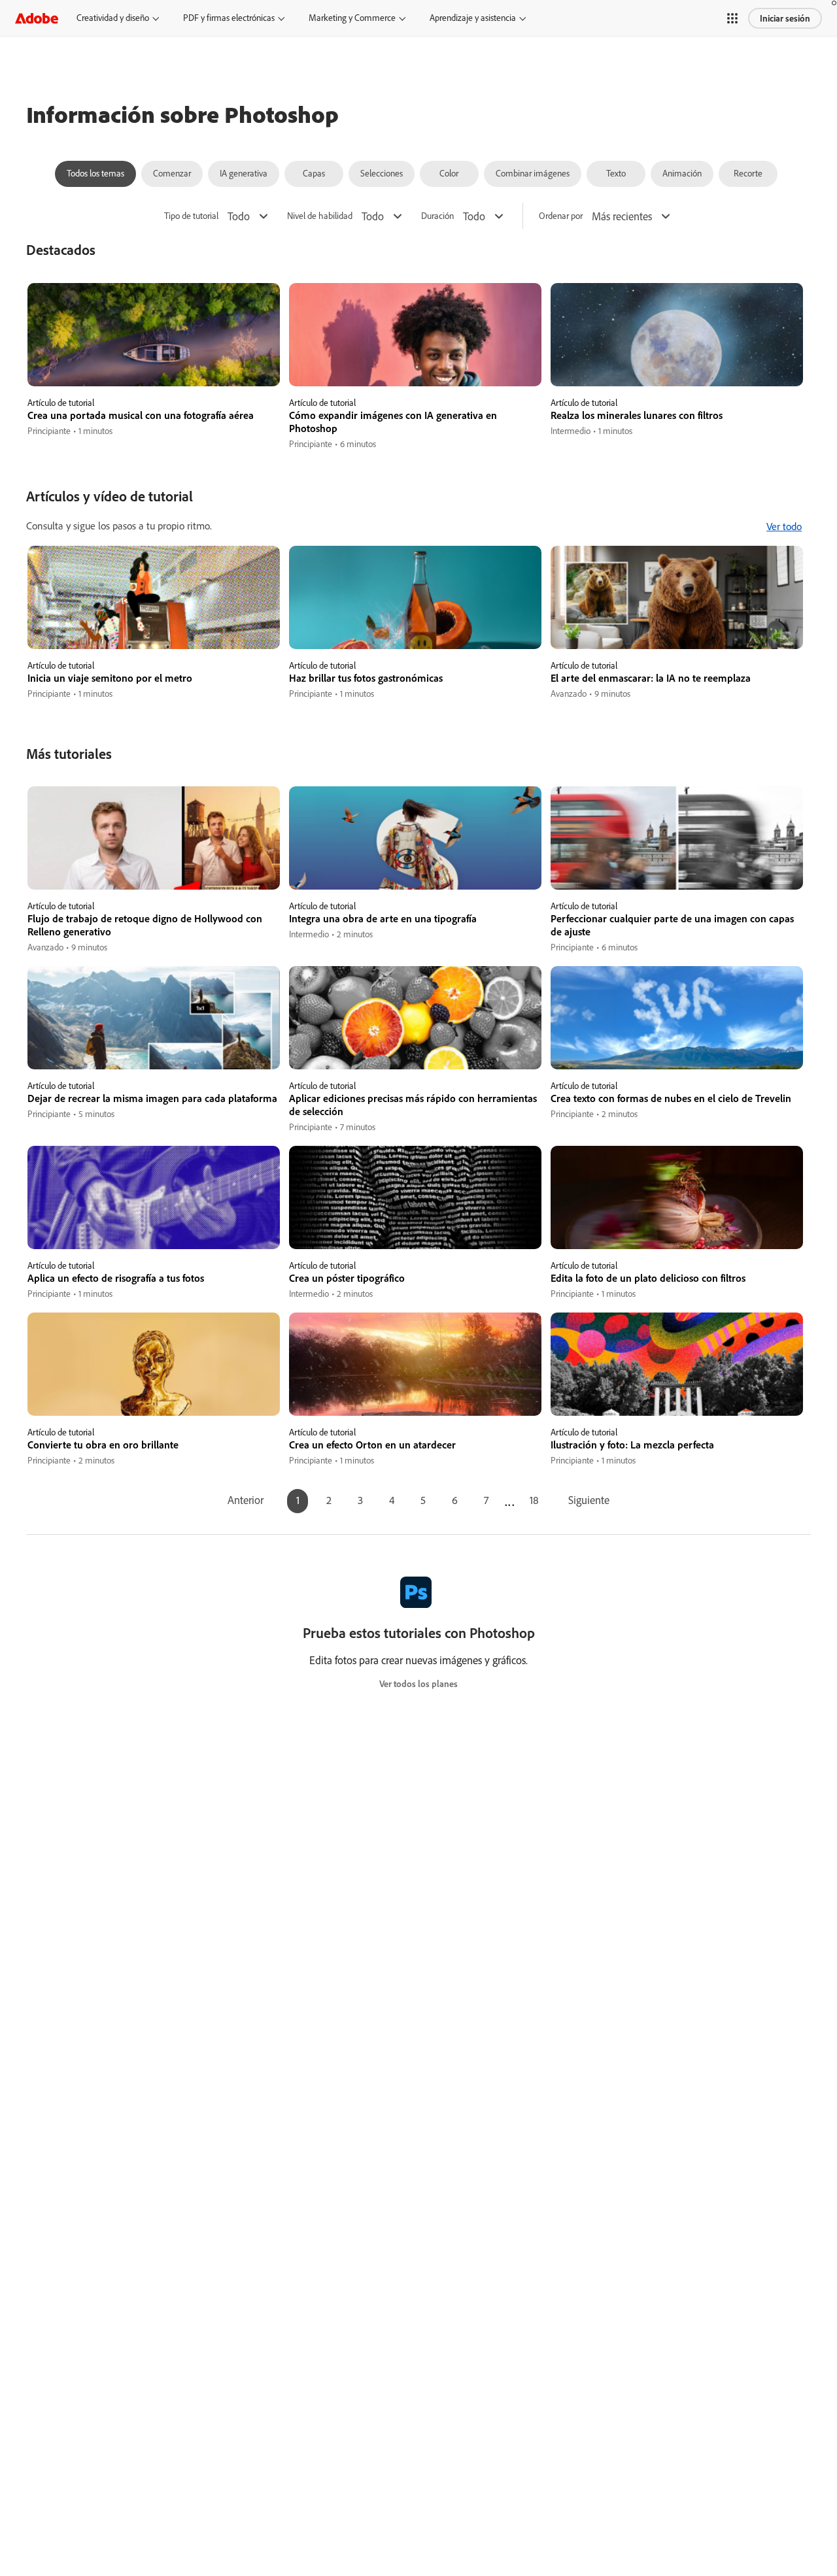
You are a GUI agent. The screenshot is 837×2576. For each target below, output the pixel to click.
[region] (154, 367)
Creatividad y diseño (113, 18)
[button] (732, 18)
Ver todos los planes (418, 1684)
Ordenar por (561, 216)
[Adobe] (37, 18)
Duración (437, 216)
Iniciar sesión (785, 18)
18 (534, 1500)
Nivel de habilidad (320, 216)
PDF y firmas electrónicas (229, 18)
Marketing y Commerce (352, 18)
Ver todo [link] (784, 526)
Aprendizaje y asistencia (473, 18)
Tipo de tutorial (191, 216)
